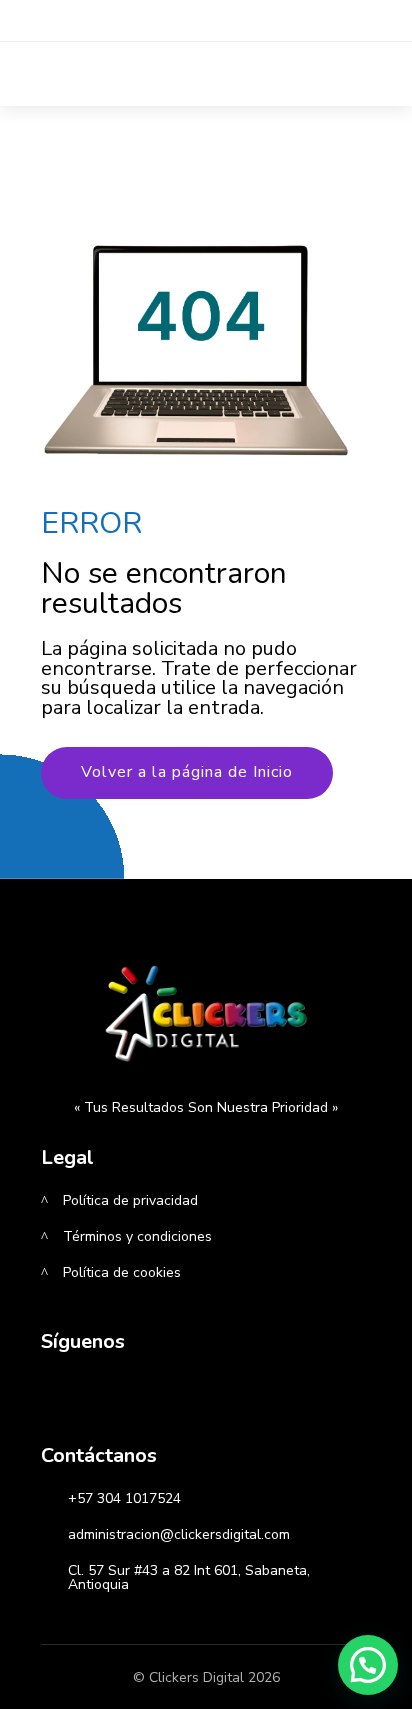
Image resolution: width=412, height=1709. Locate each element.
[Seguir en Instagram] (115, 1400)
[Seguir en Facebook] (63, 1400)
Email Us (159, 17)
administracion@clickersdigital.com (179, 1534)
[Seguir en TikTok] (167, 1400)
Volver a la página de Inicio (187, 772)
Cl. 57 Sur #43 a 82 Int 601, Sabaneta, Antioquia (189, 1577)
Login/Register (155, 61)
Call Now (281, 17)
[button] (368, 1665)
